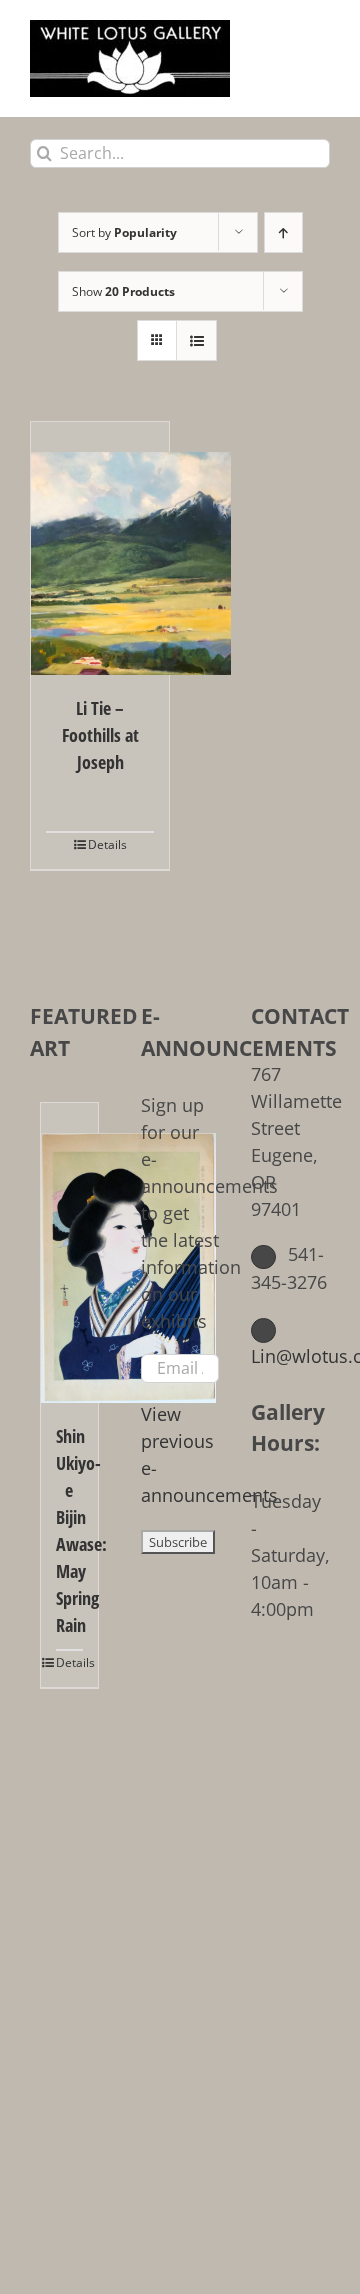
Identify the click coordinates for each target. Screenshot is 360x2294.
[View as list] (196, 340)
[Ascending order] (283, 232)
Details (107, 844)
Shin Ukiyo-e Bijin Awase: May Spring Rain (69, 1530)
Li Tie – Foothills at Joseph (100, 735)
